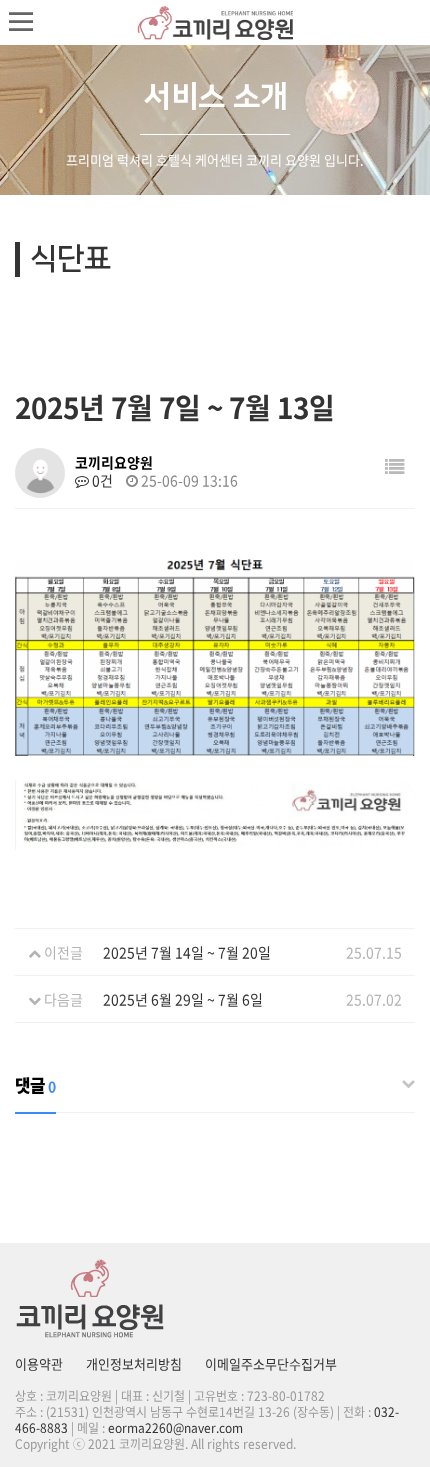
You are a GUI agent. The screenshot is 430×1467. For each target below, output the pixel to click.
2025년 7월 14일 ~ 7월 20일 (187, 952)
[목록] (395, 465)
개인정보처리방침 (134, 1363)
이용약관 (39, 1363)
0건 (101, 480)
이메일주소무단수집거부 (271, 1363)
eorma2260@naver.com (175, 1428)
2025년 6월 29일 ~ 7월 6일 (183, 999)
